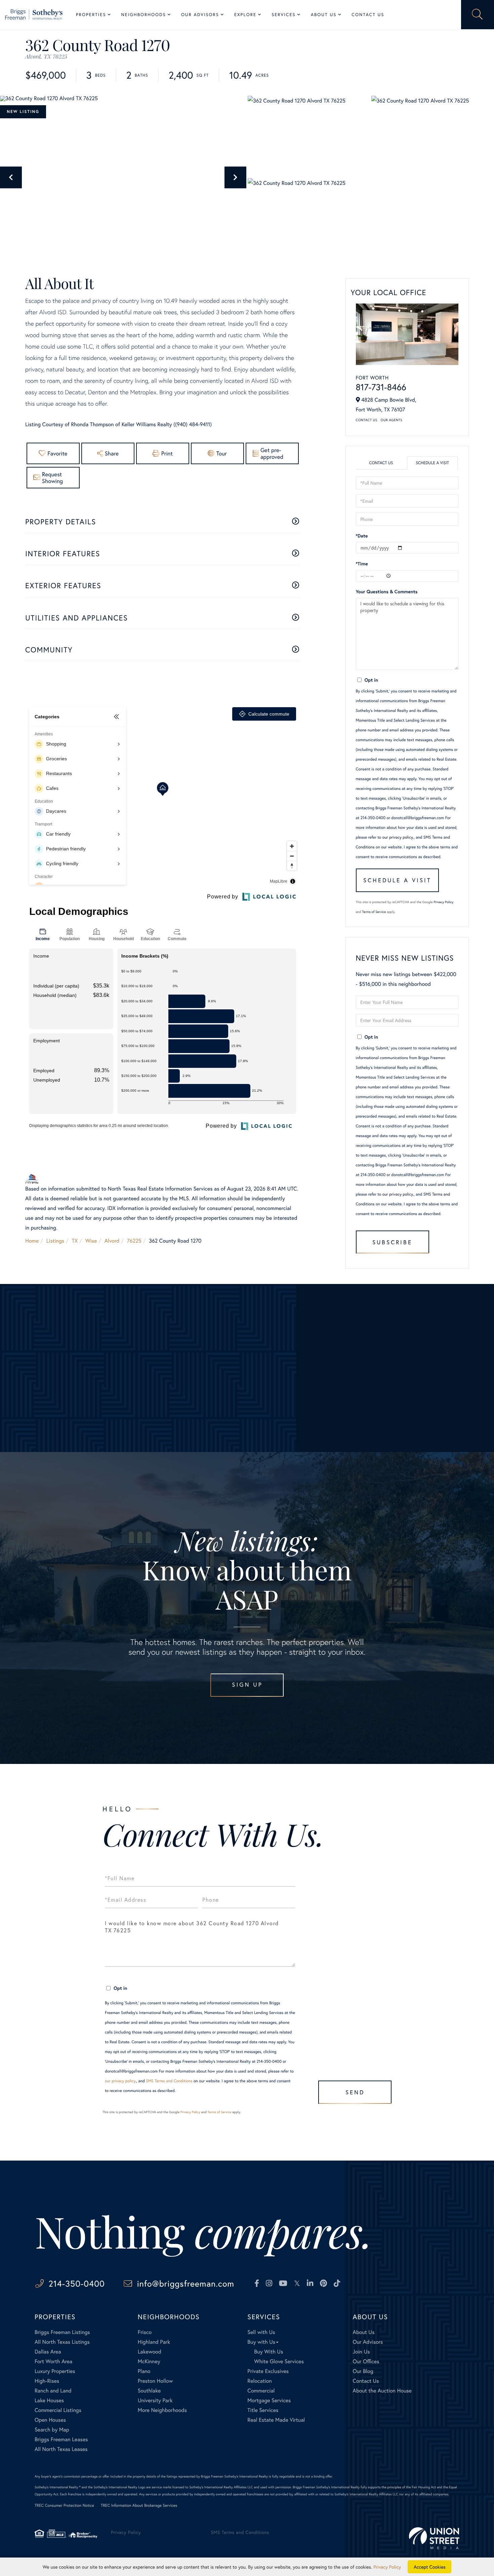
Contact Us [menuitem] (368, 15)
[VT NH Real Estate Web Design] (434, 2538)
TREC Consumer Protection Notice (64, 2506)
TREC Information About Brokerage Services (139, 2506)
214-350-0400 (76, 2283)
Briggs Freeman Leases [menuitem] (61, 2439)
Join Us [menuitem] (361, 2352)
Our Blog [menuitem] (363, 2371)
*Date (362, 536)
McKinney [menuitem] (149, 2361)
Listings (55, 1241)
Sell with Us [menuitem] (261, 2332)
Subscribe (392, 1242)
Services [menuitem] (283, 15)
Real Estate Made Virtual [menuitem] (276, 2420)
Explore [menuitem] (245, 15)
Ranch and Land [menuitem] (53, 2391)
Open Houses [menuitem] (50, 2420)
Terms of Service (374, 912)
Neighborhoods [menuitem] (144, 15)
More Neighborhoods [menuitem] (162, 2410)
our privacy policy (398, 837)
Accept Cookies (430, 2567)
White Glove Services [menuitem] (279, 2361)
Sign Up (247, 1684)
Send (355, 2092)
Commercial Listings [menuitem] (58, 2410)
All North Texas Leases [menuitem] (61, 2449)
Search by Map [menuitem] (52, 2430)
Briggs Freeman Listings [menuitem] (62, 2332)
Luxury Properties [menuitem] (55, 2371)
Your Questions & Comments (387, 591)
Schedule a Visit (432, 463)
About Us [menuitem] (324, 15)
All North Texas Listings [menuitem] (62, 2342)
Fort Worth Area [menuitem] (53, 2361)
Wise (91, 1241)
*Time (362, 563)
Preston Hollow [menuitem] (155, 2381)
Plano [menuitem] (144, 2371)
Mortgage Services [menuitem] (269, 2400)
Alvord (112, 1241)
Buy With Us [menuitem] (269, 2352)
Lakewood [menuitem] (150, 2352)
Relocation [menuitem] (259, 2381)
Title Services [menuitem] (263, 2410)
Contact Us (367, 420)
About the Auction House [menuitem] (382, 2391)
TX (75, 1241)
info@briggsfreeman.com (186, 2283)
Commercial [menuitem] (261, 2391)
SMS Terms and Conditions (169, 2081)
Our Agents (392, 420)
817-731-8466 (381, 387)
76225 (134, 1241)
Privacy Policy (444, 902)
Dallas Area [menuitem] (48, 2352)
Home (32, 1241)
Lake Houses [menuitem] (49, 2400)
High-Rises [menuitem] (47, 2381)
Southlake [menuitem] (149, 2391)
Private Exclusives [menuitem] (268, 2371)
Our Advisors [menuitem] (200, 15)
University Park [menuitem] (155, 2400)
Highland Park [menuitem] (154, 2342)
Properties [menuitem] (91, 15)
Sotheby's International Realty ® (58, 2487)
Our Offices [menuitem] (366, 2361)
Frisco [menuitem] (145, 2332)
